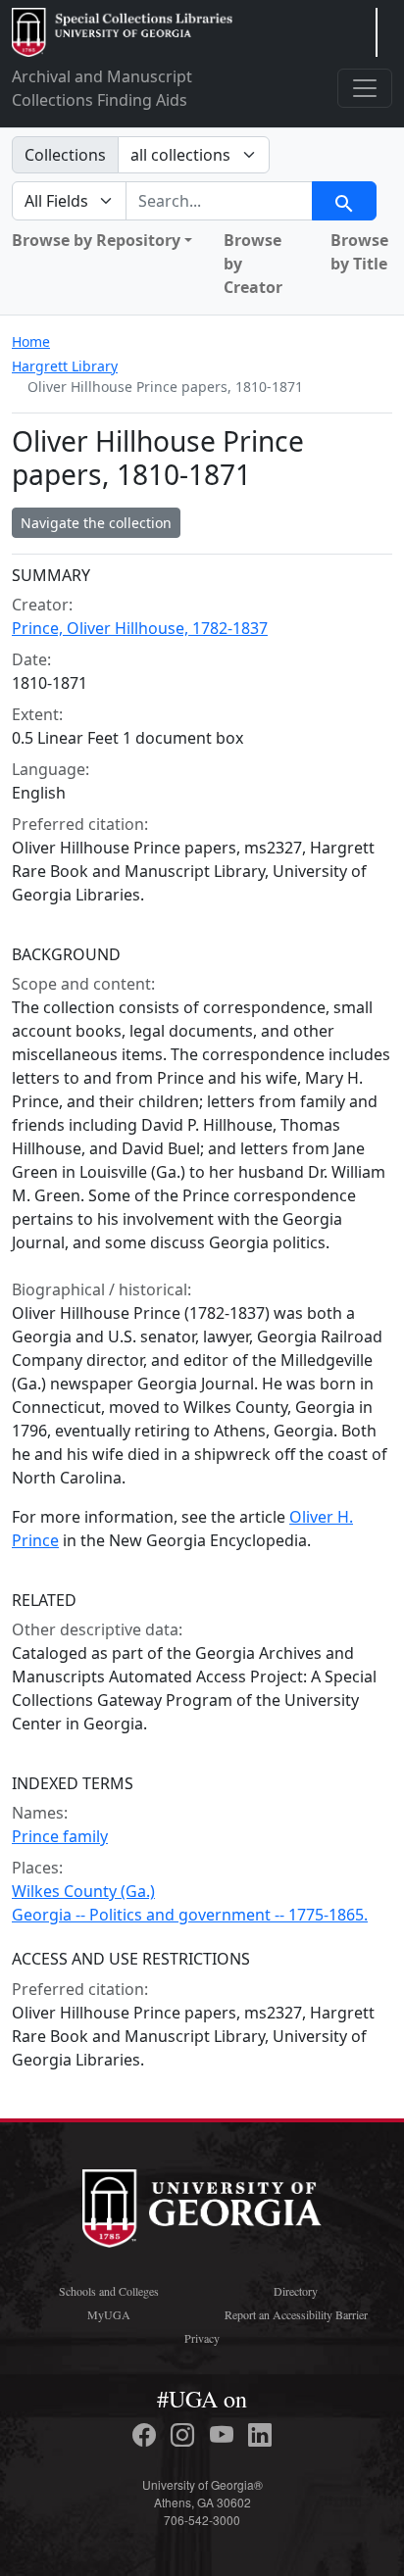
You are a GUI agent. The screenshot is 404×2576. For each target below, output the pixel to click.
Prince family (60, 1836)
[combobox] (219, 201)
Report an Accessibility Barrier (296, 2314)
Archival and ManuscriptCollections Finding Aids (102, 88)
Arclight (122, 32)
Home (31, 341)
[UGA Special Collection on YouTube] (225, 2435)
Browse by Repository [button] (96, 240)
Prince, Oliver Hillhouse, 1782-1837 (140, 628)
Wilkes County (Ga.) (83, 1891)
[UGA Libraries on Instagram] (185, 2435)
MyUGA (109, 2314)
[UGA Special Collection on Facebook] (147, 2435)
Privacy (202, 2338)
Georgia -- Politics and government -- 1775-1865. (190, 1915)
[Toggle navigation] (365, 88)
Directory (296, 2291)
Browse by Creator (253, 264)
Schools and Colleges (109, 2291)
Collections (65, 155)
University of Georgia (202, 2209)
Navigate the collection (96, 523)
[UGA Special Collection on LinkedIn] (260, 2435)
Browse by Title (359, 252)
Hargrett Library (65, 366)
